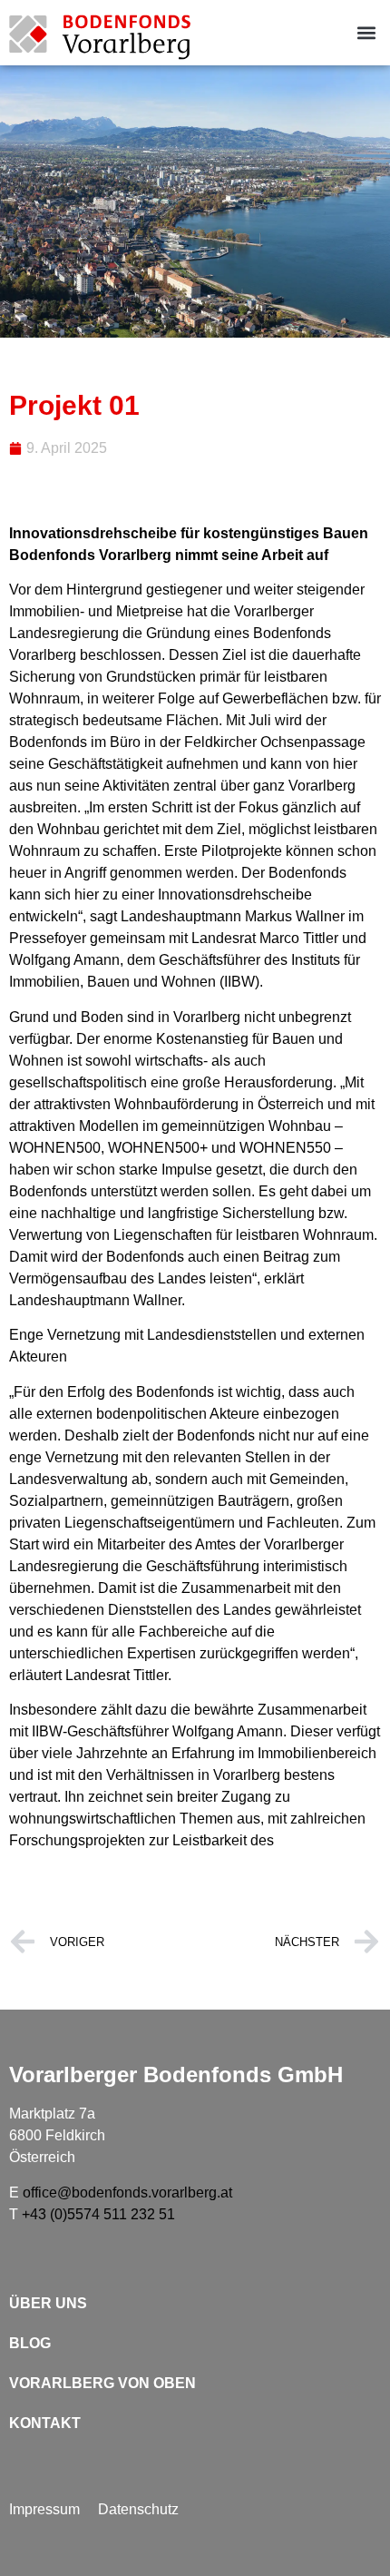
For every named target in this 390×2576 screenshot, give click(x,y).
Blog (30, 2343)
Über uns (48, 2303)
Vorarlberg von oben (102, 2383)
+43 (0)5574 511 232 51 (98, 2214)
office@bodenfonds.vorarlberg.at (127, 2193)
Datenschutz (138, 2509)
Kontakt (45, 2423)
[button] (366, 33)
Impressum (44, 2509)
